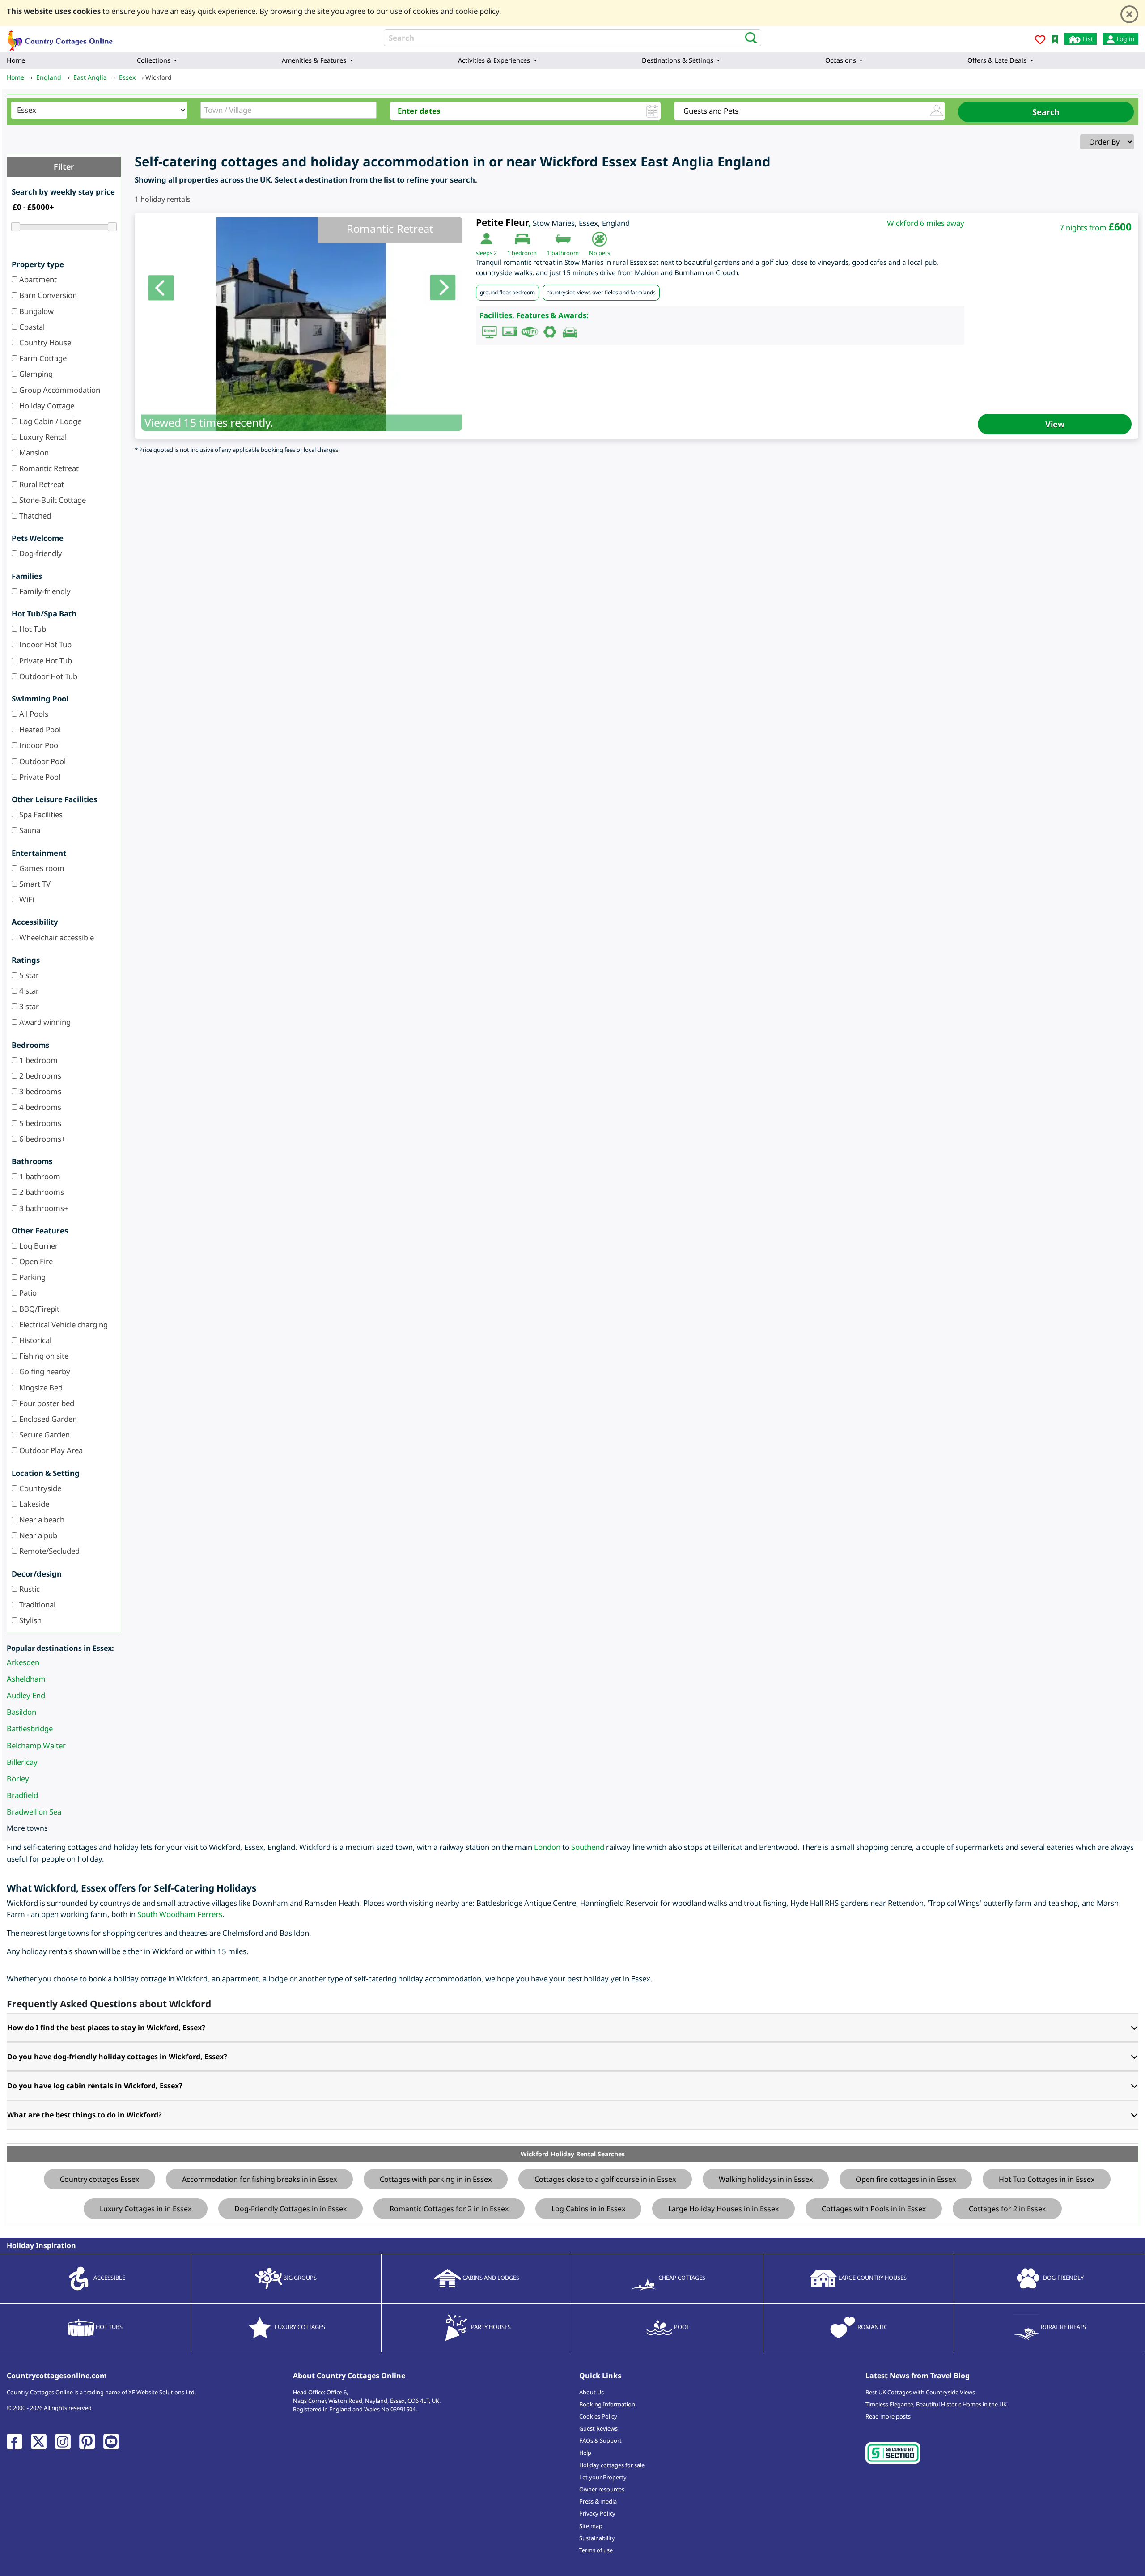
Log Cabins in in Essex (588, 2209)
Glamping (35, 374)
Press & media (598, 2501)
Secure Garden (44, 1435)
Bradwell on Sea (34, 1812)
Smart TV (34, 884)
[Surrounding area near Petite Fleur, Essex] (302, 324)
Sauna (29, 830)
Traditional (36, 1605)
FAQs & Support (600, 2440)
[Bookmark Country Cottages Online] (1055, 39)
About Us (592, 2392)
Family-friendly (44, 591)
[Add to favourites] (1040, 41)
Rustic (29, 1589)
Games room (41, 868)
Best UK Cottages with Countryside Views (920, 2392)
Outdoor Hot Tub (47, 676)
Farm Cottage (42, 358)
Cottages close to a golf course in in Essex (605, 2179)
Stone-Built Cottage (52, 500)
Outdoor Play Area (50, 1450)
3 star (28, 1006)
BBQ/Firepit (38, 1309)
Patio (27, 1293)
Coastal (31, 327)
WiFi (26, 899)
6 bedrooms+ (42, 1139)
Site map (591, 2526)
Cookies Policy (598, 2416)
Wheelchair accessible (56, 937)
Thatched (34, 516)
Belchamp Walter (36, 1745)
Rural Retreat (41, 484)
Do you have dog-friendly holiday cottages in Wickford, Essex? (117, 2057)
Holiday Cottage (46, 406)
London (547, 1847)
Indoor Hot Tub (45, 644)
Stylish (30, 1620)
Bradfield (22, 1795)
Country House (44, 342)
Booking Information (607, 2404)
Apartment (37, 279)
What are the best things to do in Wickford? (85, 2115)
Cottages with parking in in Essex (436, 2179)
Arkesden (23, 1662)
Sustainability (597, 2538)
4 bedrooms (39, 1107)
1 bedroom (38, 1060)
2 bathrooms (41, 1192)
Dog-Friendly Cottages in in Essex (290, 2209)
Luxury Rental (42, 437)
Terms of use (596, 2550)
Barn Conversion (47, 295)
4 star (28, 991)
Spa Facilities (40, 814)
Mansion (33, 453)
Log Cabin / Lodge (49, 421)
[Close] (1129, 14)
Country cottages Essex (100, 2179)
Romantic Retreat (48, 468)
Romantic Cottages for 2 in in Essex (449, 2209)
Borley (18, 1779)
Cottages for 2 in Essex (1007, 2209)
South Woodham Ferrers (180, 1914)
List (1087, 39)
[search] (748, 37)
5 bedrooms (39, 1123)
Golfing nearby (44, 1371)
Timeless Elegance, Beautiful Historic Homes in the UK (936, 2404)
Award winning (44, 1022)
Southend (588, 1847)
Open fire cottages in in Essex (906, 2179)
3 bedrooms (39, 1091)
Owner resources (602, 2489)
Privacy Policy (597, 2513)
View (1055, 424)
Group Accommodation (59, 390)
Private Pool (39, 777)
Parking (32, 1277)
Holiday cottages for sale (612, 2465)
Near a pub (37, 1535)
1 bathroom (39, 1176)
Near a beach (41, 1520)
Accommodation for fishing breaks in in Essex (259, 2179)
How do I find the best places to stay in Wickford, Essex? (106, 2028)
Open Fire (35, 1261)
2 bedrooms (39, 1076)
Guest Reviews (598, 2428)
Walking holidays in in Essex (766, 2179)
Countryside (39, 1488)
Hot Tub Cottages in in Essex (1047, 2179)
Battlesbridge (30, 1728)
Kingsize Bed (40, 1388)
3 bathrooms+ (43, 1208)
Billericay (22, 1762)
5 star (28, 975)
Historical (34, 1340)
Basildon (21, 1712)
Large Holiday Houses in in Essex (723, 2209)
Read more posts (888, 2416)
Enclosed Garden (47, 1419)
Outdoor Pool (42, 761)
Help (585, 2453)
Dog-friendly (40, 553)
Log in (1125, 39)
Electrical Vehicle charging (63, 1324)
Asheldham (26, 1679)
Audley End (26, 1695)
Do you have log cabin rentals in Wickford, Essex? (95, 2086)
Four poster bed (46, 1403)
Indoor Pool (39, 745)
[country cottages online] (60, 38)
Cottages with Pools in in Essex (874, 2209)
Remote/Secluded (49, 1551)
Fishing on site (43, 1356)
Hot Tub (32, 629)
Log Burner (38, 1246)
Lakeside (33, 1504)
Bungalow (36, 311)
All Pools (33, 714)
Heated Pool (39, 729)
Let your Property (603, 2477)
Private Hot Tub (45, 661)
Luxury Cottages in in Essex (146, 2209)
